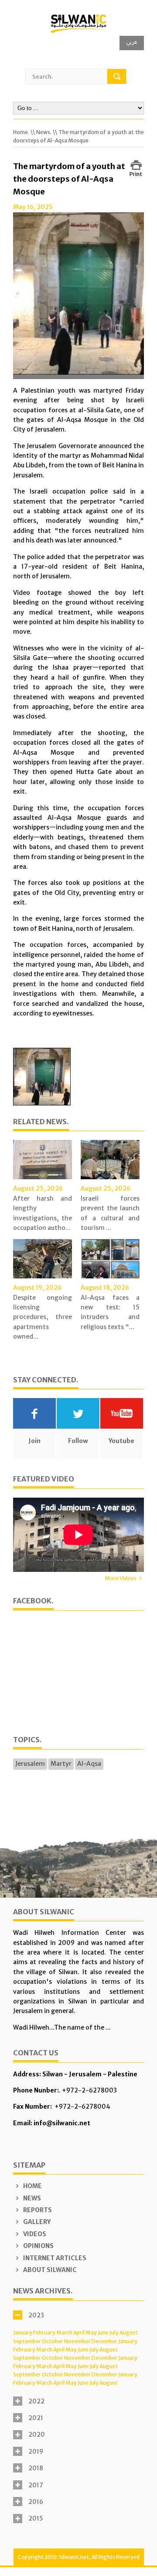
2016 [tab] (36, 2502)
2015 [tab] (36, 2518)
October (53, 2341)
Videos (34, 2234)
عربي (132, 42)
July (114, 2333)
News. (44, 132)
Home (32, 2186)
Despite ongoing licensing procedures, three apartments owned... (43, 1317)
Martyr (61, 1764)
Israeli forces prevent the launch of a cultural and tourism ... (110, 1213)
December (104, 2341)
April (79, 2333)
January (23, 2333)
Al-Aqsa (89, 1764)
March (64, 2333)
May (91, 2333)
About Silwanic (49, 2270)
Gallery (36, 2222)
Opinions (38, 2246)
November (77, 2341)
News (31, 2198)
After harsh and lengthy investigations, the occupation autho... (43, 1213)
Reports (37, 2210)
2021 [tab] (36, 2418)
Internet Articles (54, 2258)
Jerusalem (30, 1764)
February (44, 2333)
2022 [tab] (36, 2401)
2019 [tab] (36, 2452)
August (129, 2333)
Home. (21, 132)
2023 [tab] (36, 2315)
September (27, 2341)
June (103, 2333)
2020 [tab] (37, 2434)
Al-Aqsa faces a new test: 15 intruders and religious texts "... (110, 1312)
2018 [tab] (36, 2468)
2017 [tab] (36, 2485)
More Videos (121, 1578)
